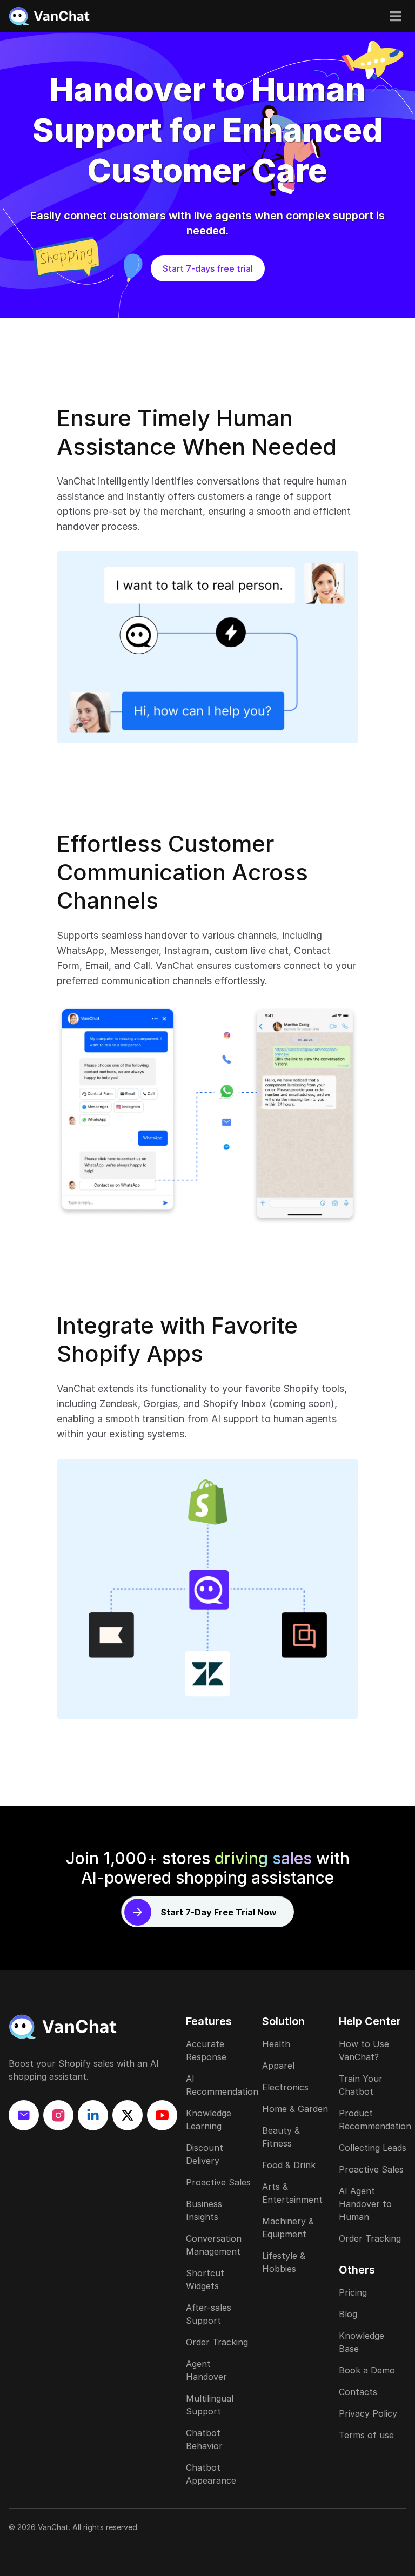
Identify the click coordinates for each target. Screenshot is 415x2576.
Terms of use (366, 2435)
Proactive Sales (218, 2182)
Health (276, 2044)
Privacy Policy (368, 2413)
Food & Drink (289, 2165)
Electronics (285, 2087)
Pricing (353, 2292)
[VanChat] (93, 2027)
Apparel (278, 2066)
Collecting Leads (373, 2148)
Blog (348, 2314)
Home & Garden (295, 2109)
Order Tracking (217, 2342)
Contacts (358, 2392)
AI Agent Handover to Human (365, 2204)
